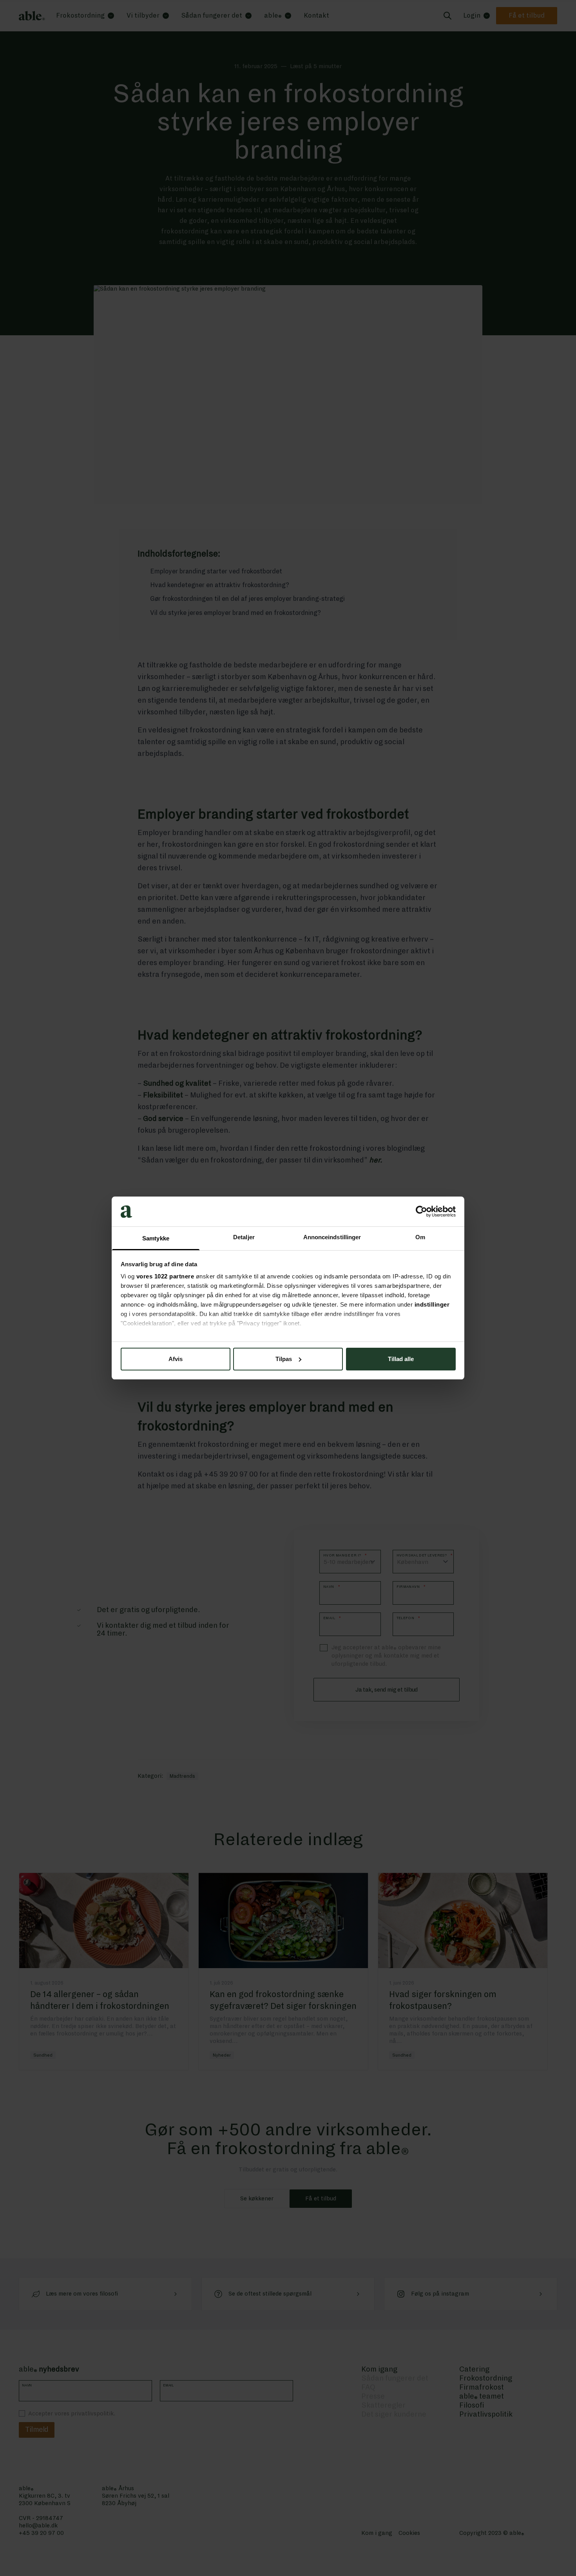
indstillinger (432, 1304)
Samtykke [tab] (156, 1238)
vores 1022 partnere (165, 1276)
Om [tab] (420, 1237)
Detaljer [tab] (244, 1237)
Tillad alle (401, 1359)
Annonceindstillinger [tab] (332, 1237)
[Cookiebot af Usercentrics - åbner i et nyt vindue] (421, 1211)
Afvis (176, 1359)
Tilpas (284, 1359)
